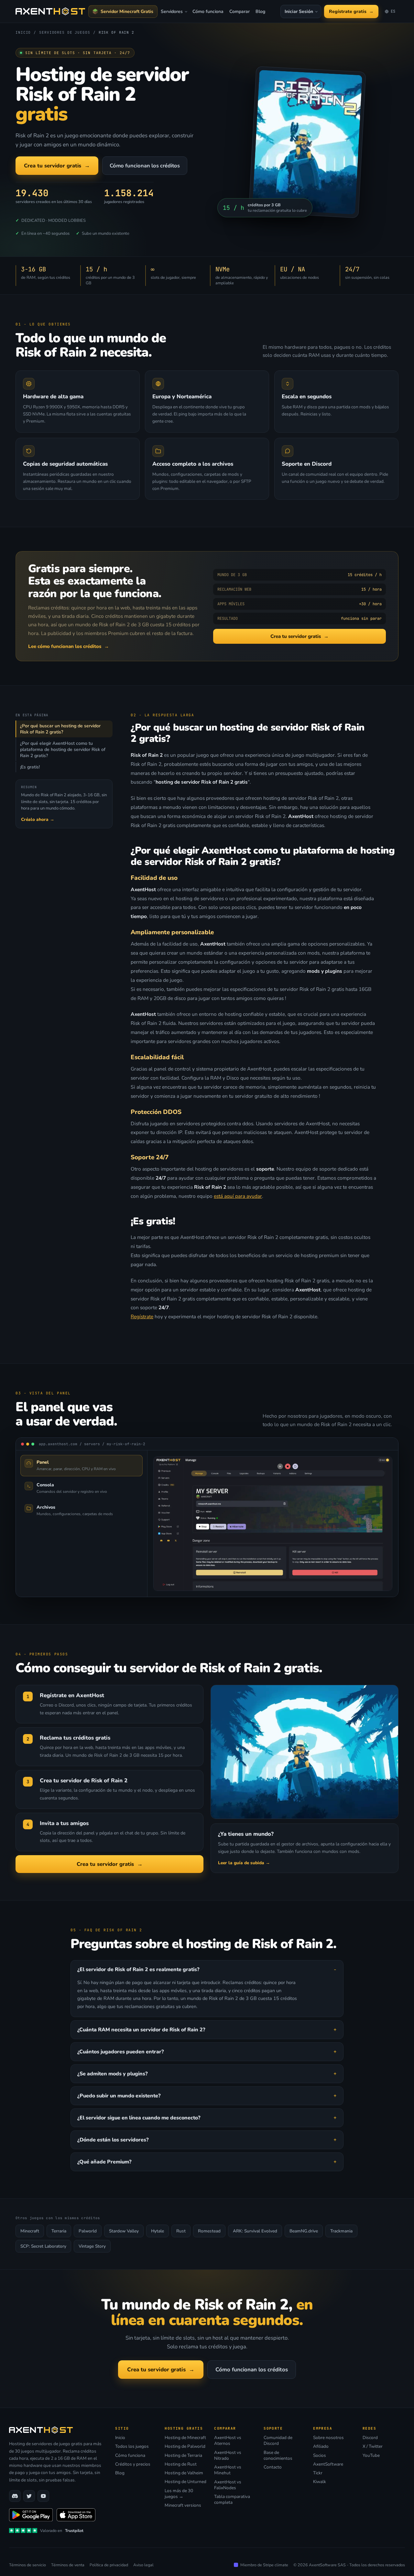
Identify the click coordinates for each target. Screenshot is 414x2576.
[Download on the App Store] (76, 2515)
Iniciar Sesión (299, 11)
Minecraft (30, 2231)
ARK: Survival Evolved (255, 2231)
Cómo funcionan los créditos (145, 166)
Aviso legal (143, 2565)
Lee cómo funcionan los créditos (69, 646)
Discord (370, 2438)
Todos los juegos (132, 2446)
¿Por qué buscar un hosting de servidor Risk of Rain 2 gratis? (60, 729)
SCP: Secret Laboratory (43, 2246)
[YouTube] (43, 2496)
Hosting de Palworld (185, 2446)
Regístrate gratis (351, 11)
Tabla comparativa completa (232, 2500)
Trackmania (341, 2231)
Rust (181, 2231)
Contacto (273, 2467)
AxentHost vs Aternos (228, 2441)
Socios (320, 2456)
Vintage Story (92, 2246)
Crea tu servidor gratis (57, 166)
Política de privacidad (109, 2565)
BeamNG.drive (304, 2231)
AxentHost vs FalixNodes (228, 2485)
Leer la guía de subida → (244, 1863)
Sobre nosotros (328, 2438)
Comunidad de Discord (278, 2441)
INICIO (23, 32)
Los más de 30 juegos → (179, 2494)
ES (391, 13)
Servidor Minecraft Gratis (127, 11)
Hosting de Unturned (185, 2482)
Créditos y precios (133, 2464)
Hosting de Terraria (183, 2456)
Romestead (209, 2231)
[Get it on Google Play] (31, 2515)
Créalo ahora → (38, 819)
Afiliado (321, 2446)
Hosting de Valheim (184, 2473)
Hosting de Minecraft (185, 2438)
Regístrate (142, 1316)
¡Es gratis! (30, 767)
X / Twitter (373, 2446)
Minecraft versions (183, 2505)
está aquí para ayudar (238, 1196)
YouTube (371, 2456)
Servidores (172, 11)
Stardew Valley (124, 2231)
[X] (29, 2496)
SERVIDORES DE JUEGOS (65, 32)
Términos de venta (68, 2565)
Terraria (59, 2231)
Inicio (120, 2438)
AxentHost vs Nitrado (228, 2456)
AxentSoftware (328, 2464)
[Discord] (15, 2496)
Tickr (318, 2473)
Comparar (240, 11)
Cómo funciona (208, 11)
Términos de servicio (27, 2565)
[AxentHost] (50, 11)
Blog (260, 11)
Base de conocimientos (278, 2456)
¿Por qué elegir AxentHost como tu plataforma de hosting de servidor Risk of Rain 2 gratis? (63, 749)
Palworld (88, 2231)
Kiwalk (320, 2482)
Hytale (158, 2231)
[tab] (82, 1465)
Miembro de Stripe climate (264, 2565)
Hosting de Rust (181, 2464)
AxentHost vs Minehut (228, 2470)
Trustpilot (74, 2531)
